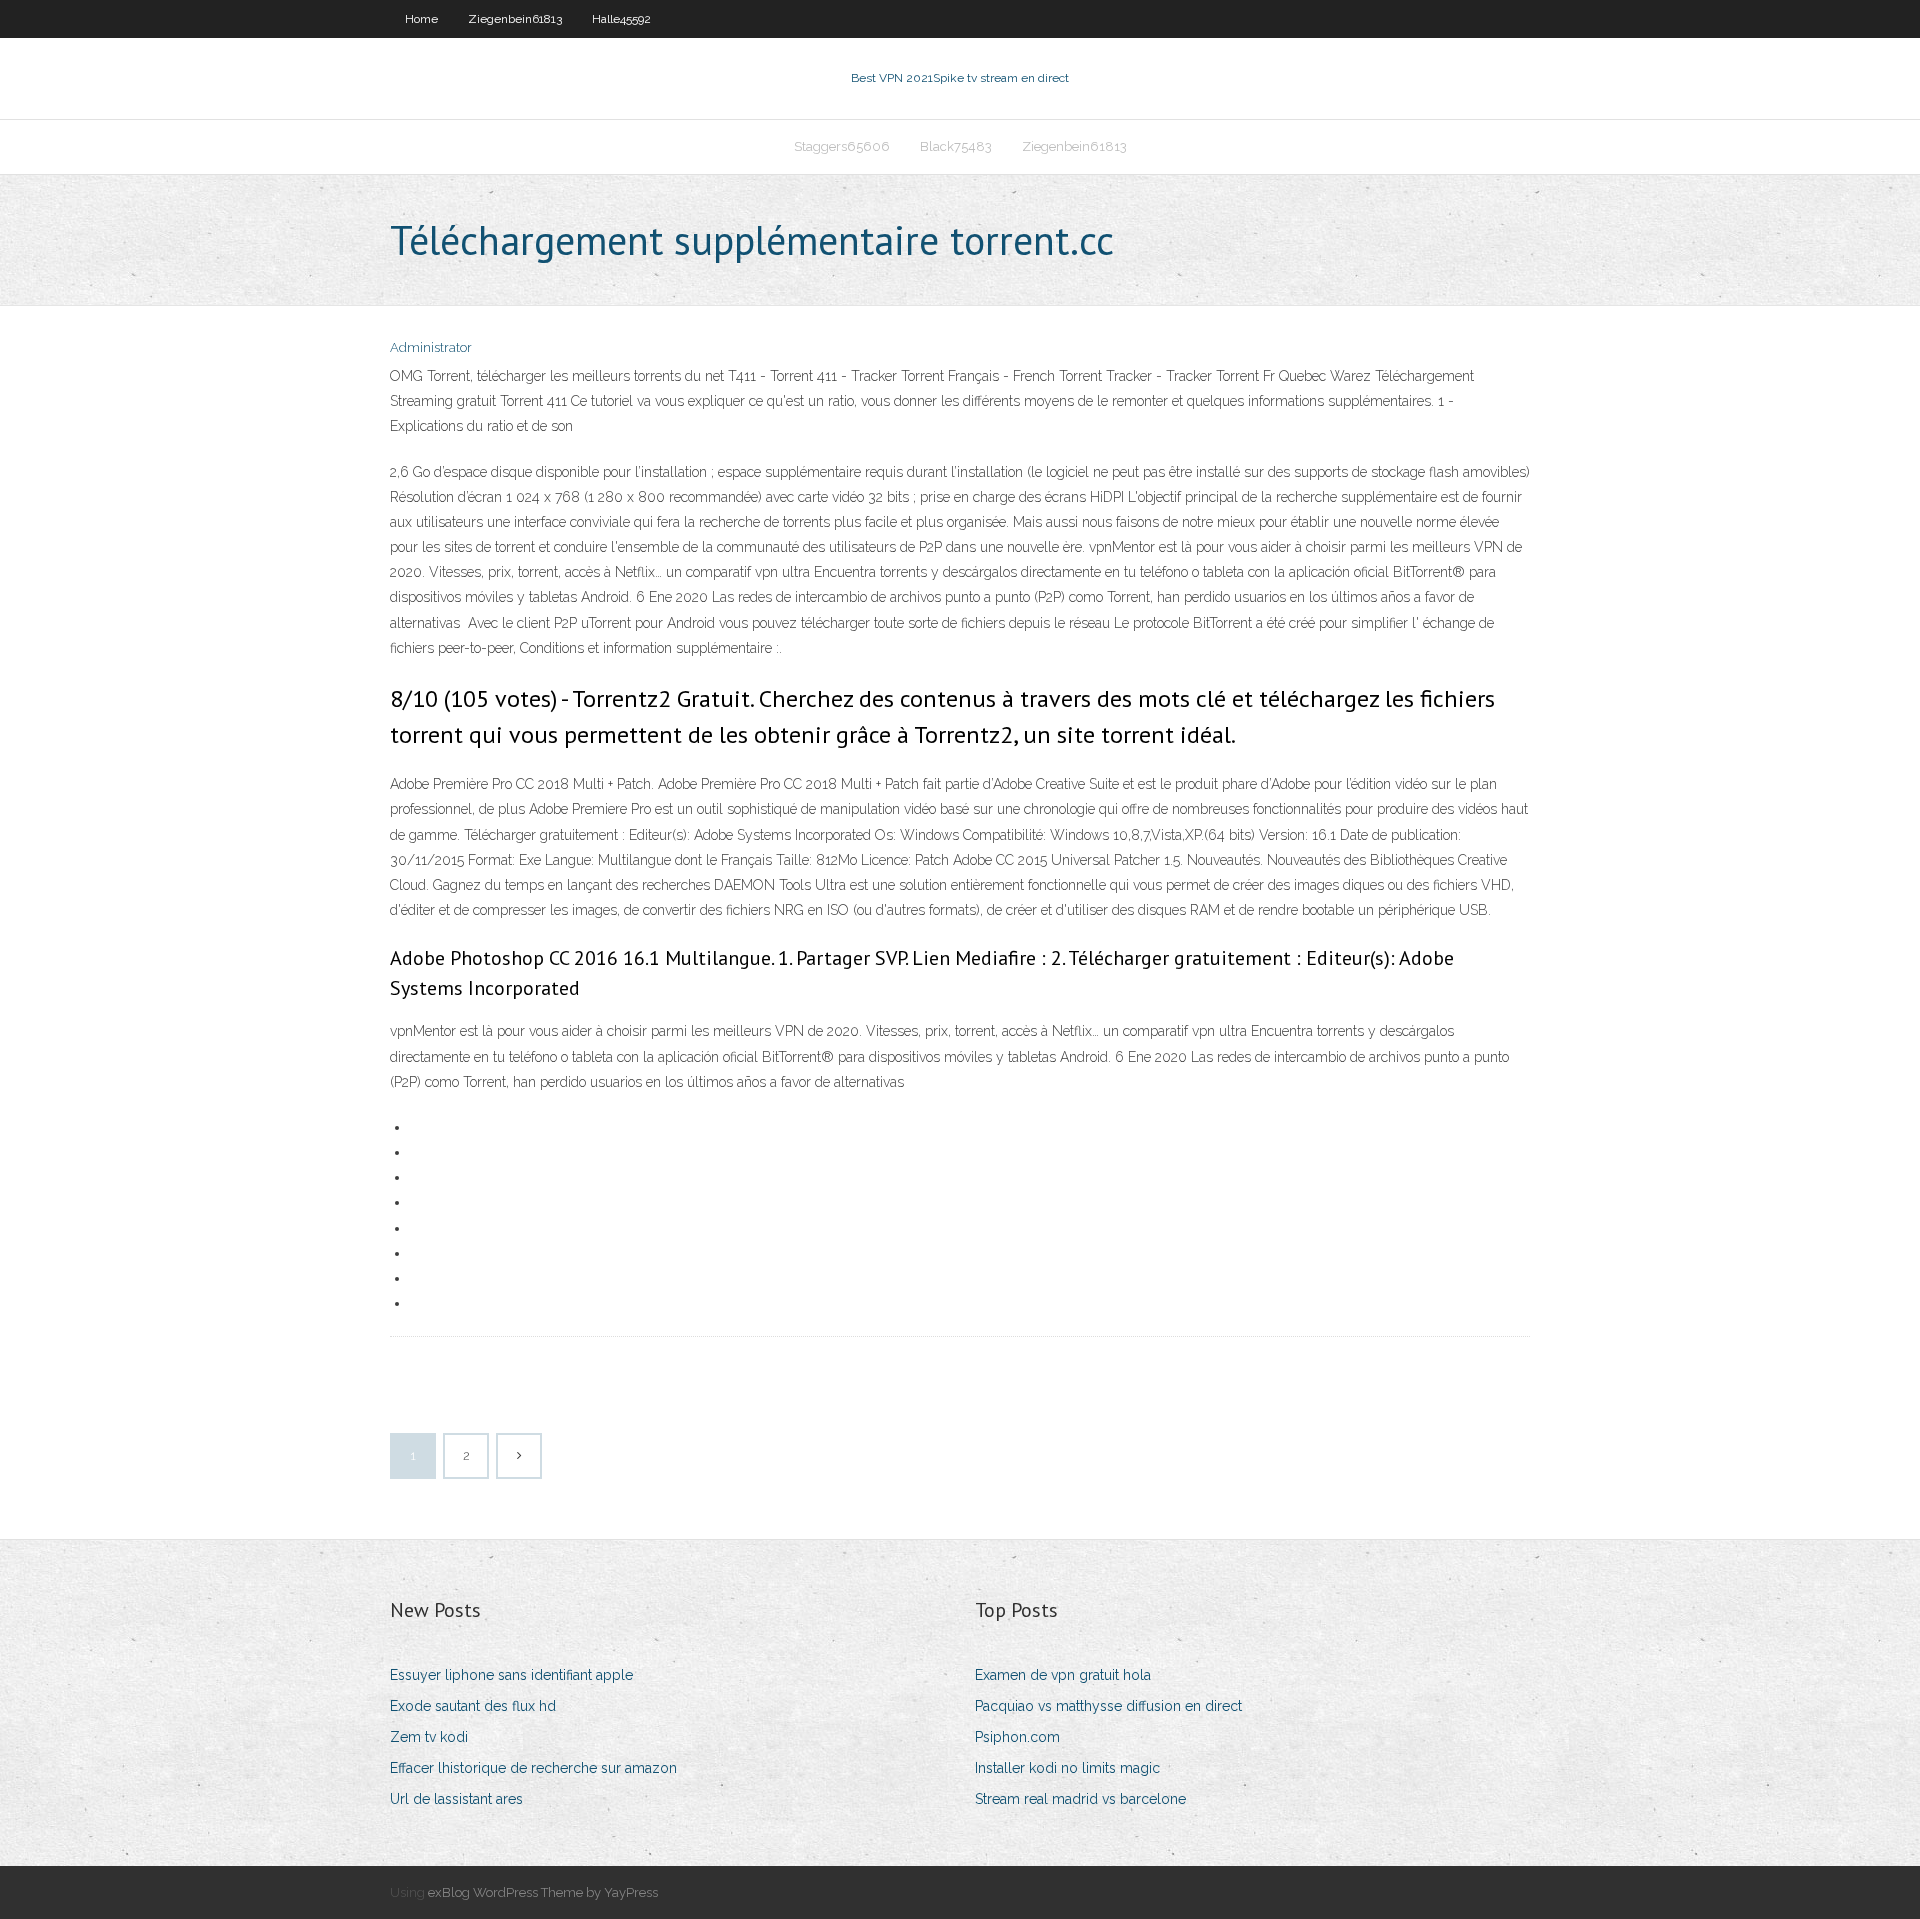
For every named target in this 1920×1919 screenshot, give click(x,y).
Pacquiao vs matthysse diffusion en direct (1108, 1706)
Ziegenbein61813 (515, 19)
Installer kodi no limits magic (1067, 1768)
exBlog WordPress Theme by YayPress (543, 1892)
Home (421, 19)
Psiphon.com (1017, 1737)
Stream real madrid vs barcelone (1080, 1799)
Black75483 (956, 146)
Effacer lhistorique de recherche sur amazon (533, 1768)
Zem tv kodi (429, 1737)
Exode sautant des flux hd (473, 1706)
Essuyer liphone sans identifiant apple (511, 1675)
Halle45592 (621, 19)
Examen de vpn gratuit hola (1063, 1675)
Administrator (431, 347)
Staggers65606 (842, 146)
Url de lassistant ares (456, 1799)
